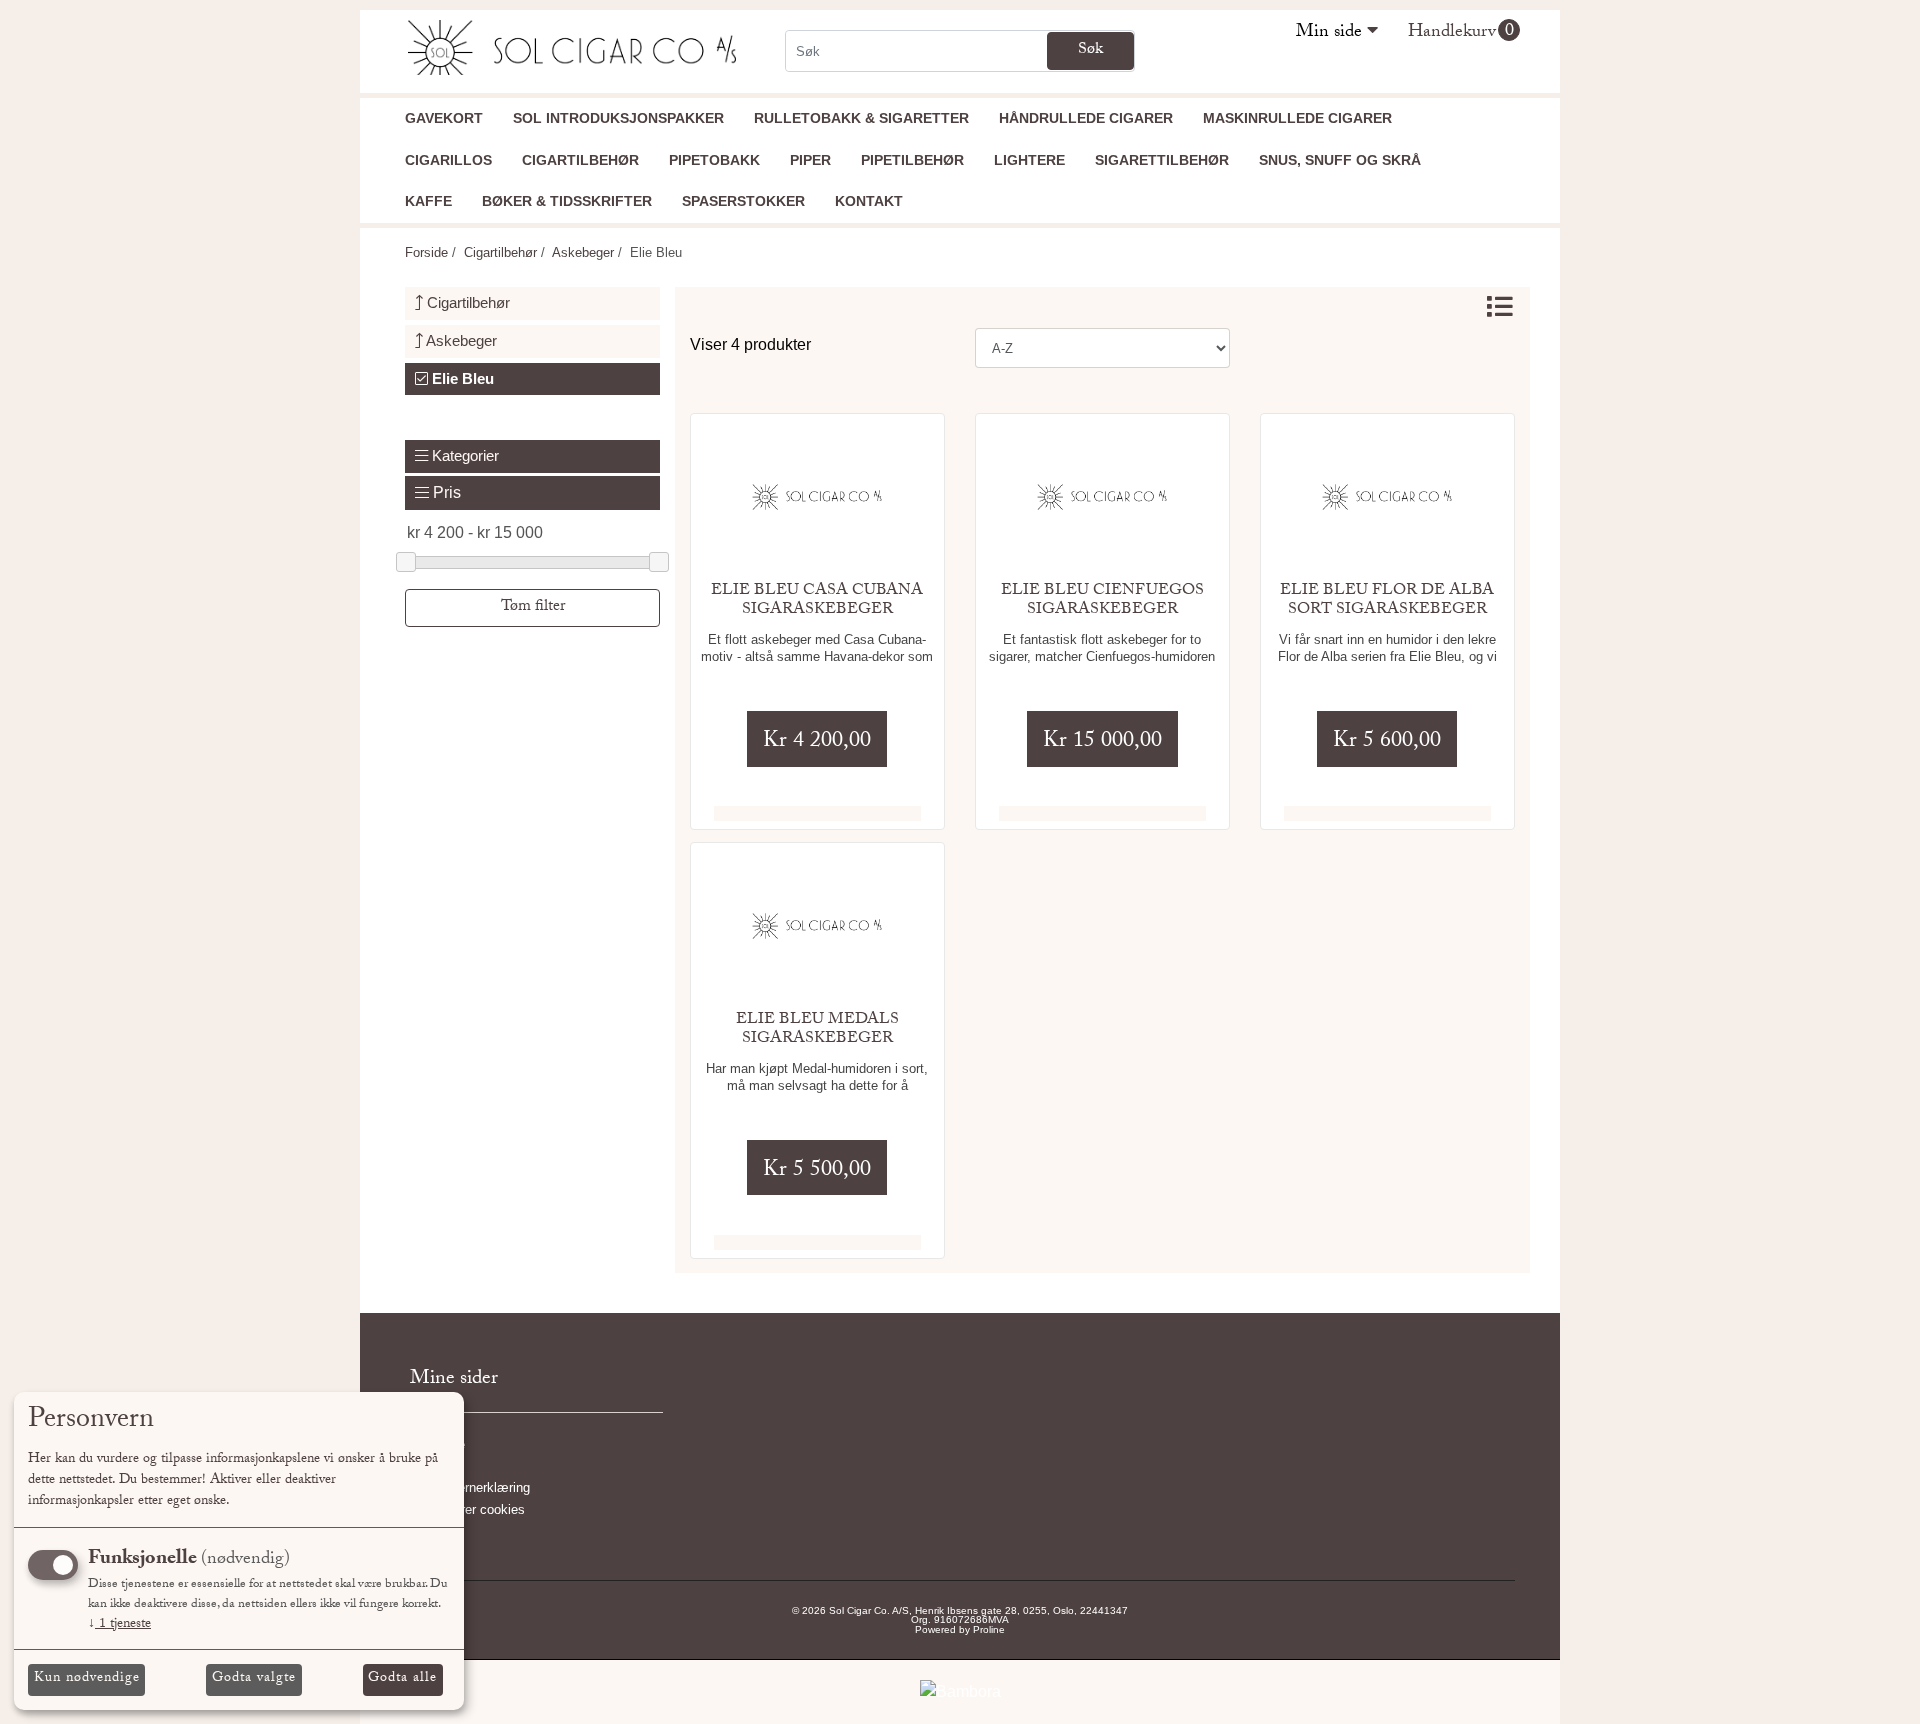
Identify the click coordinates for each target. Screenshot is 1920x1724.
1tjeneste (119, 1625)
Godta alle (402, 1679)
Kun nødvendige (87, 1679)
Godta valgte (254, 1679)
